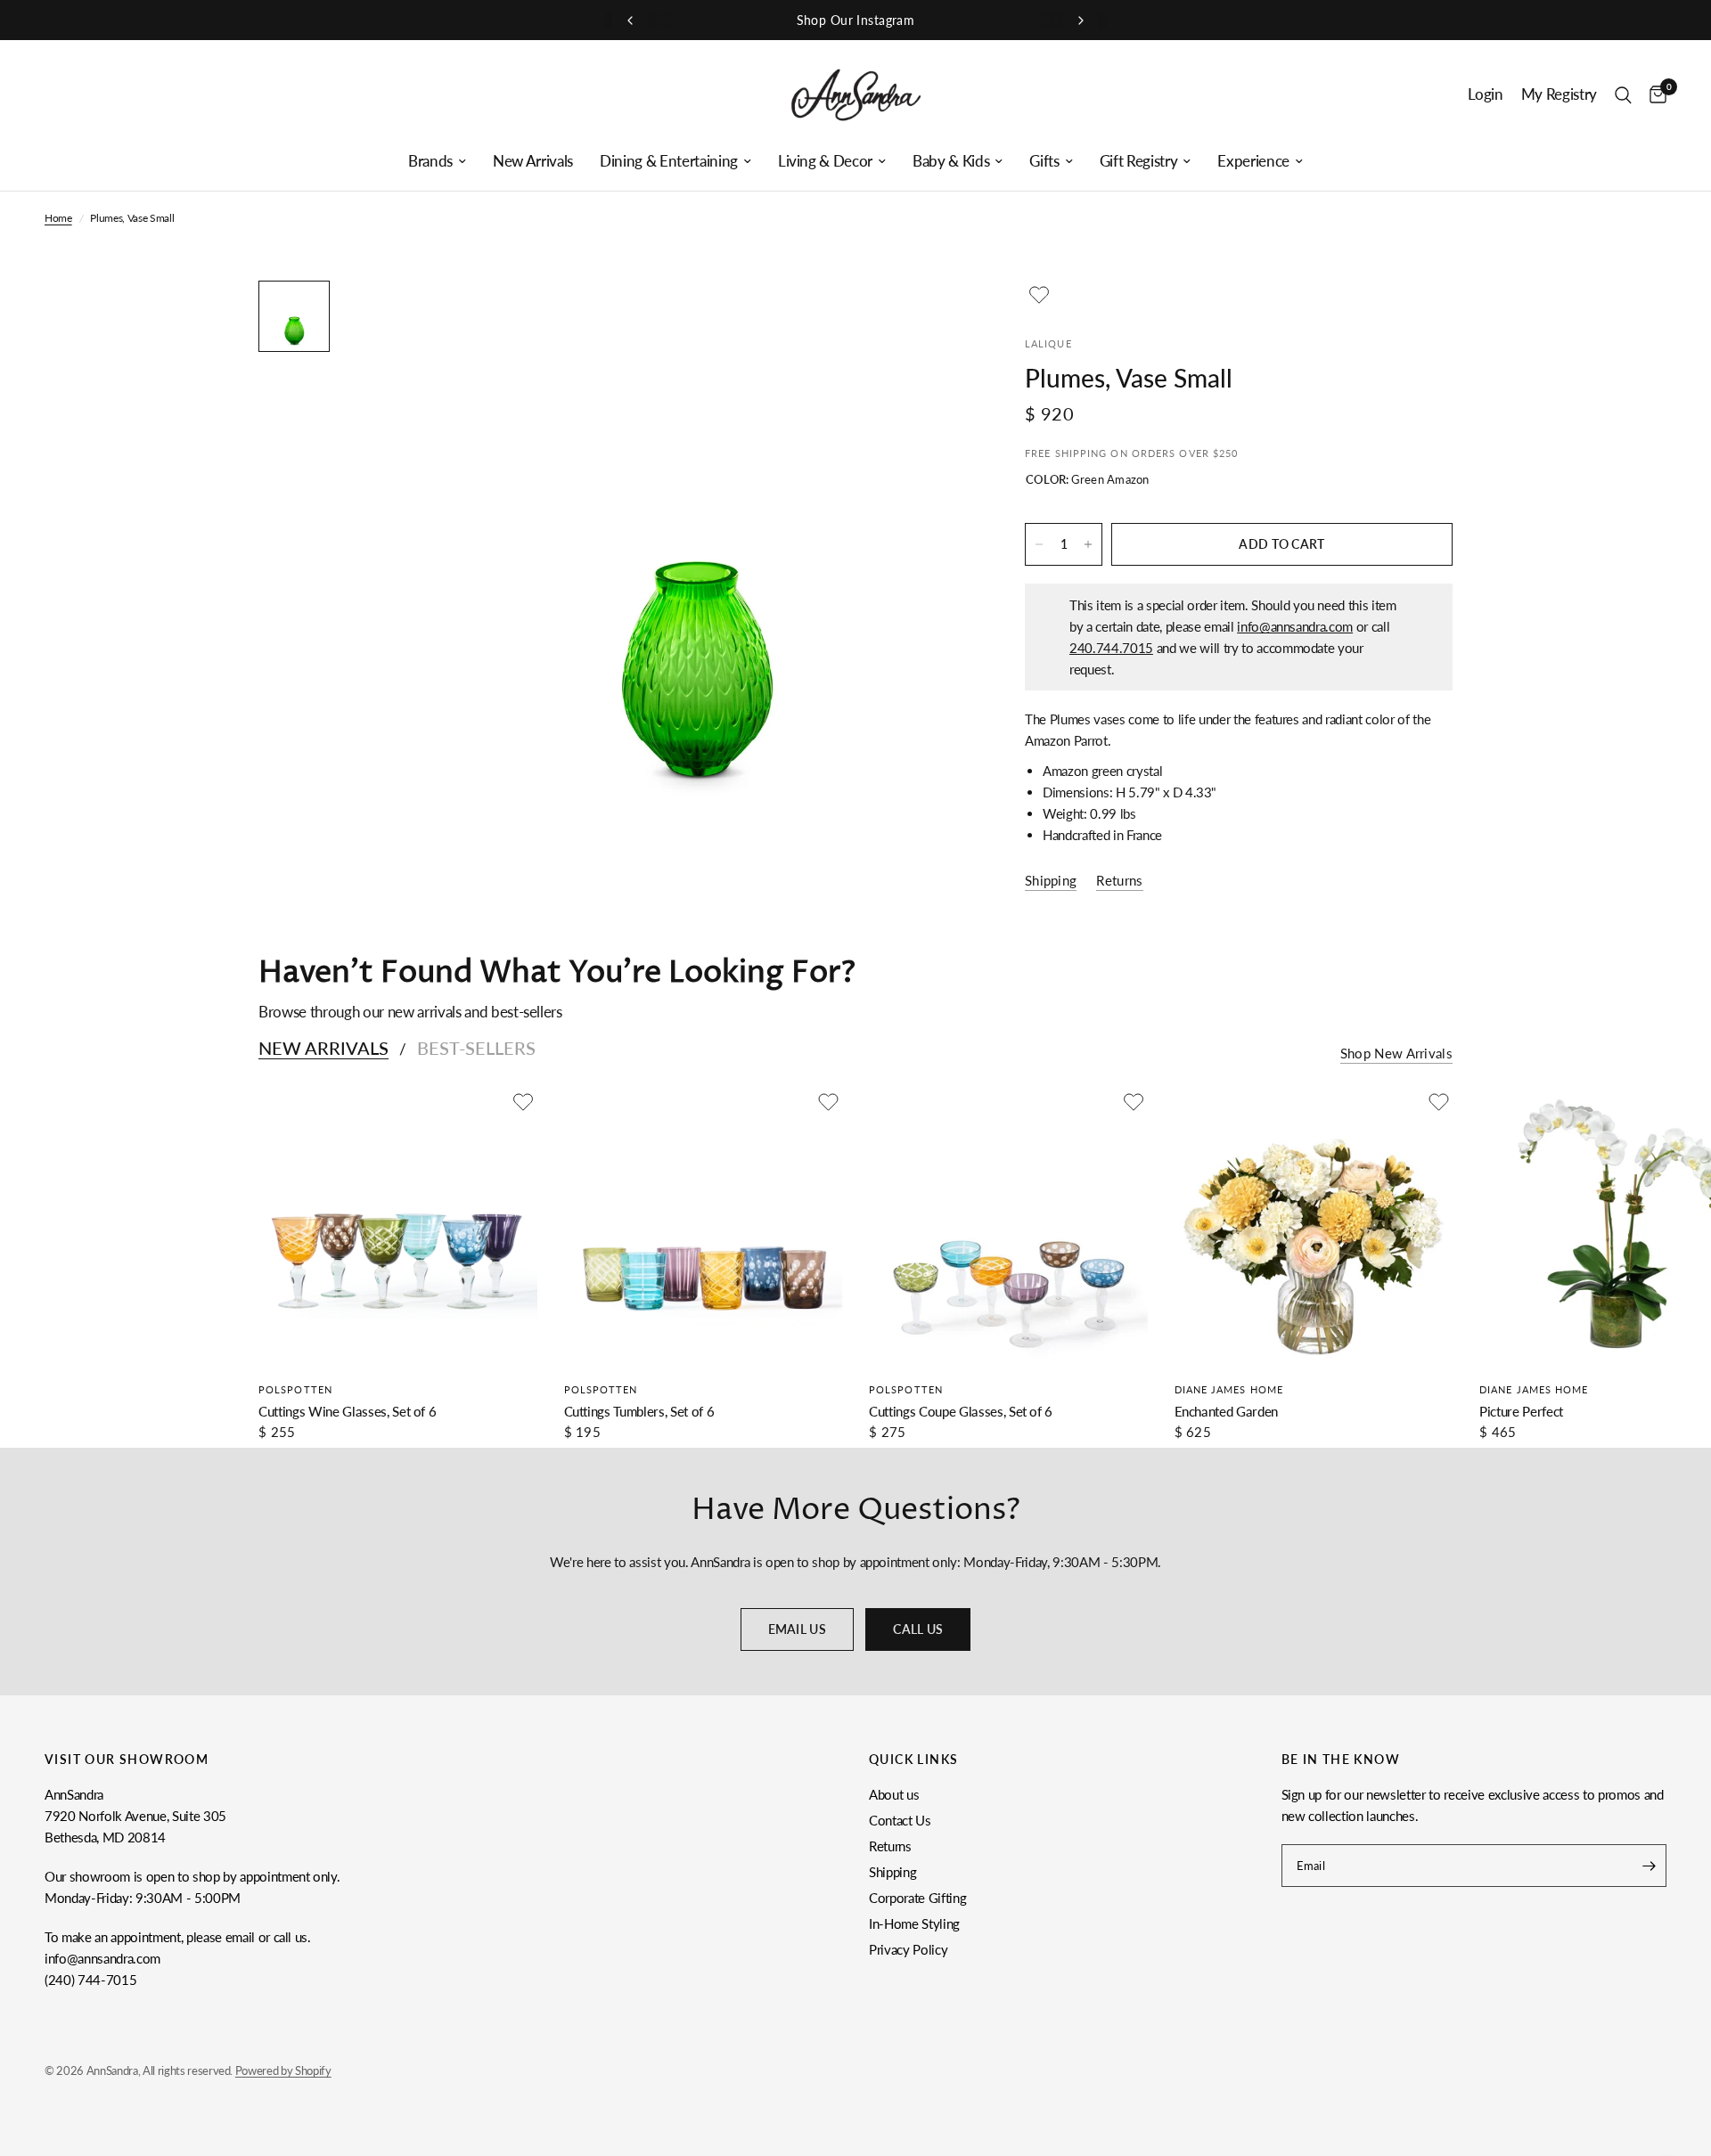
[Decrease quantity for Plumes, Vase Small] (1039, 544)
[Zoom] (934, 318)
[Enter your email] (1649, 1866)
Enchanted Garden (1227, 1411)
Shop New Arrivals (1396, 1053)
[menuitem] (437, 161)
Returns (890, 1846)
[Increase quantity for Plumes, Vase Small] (1088, 544)
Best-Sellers (476, 1048)
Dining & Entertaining (669, 161)
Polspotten (295, 1389)
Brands (430, 161)
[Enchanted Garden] (1314, 1227)
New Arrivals (533, 161)
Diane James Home (1229, 1389)
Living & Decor (825, 161)
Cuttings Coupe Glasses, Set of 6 (961, 1411)
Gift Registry (1139, 161)
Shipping (892, 1872)
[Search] (1623, 95)
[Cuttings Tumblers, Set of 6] (704, 1227)
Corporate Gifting (917, 1898)
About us (894, 1794)
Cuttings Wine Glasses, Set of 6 (347, 1411)
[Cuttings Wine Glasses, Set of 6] (398, 1227)
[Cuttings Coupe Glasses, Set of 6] (1008, 1227)
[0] (1654, 95)
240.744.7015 (1111, 648)
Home (58, 218)
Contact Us (900, 1820)
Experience (1253, 161)
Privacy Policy (908, 1949)
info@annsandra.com (1295, 626)
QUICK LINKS (913, 1760)
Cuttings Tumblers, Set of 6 (639, 1411)
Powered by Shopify (283, 2070)
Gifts (1044, 161)
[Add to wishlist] (1039, 295)
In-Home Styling (914, 1923)
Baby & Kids (951, 161)
